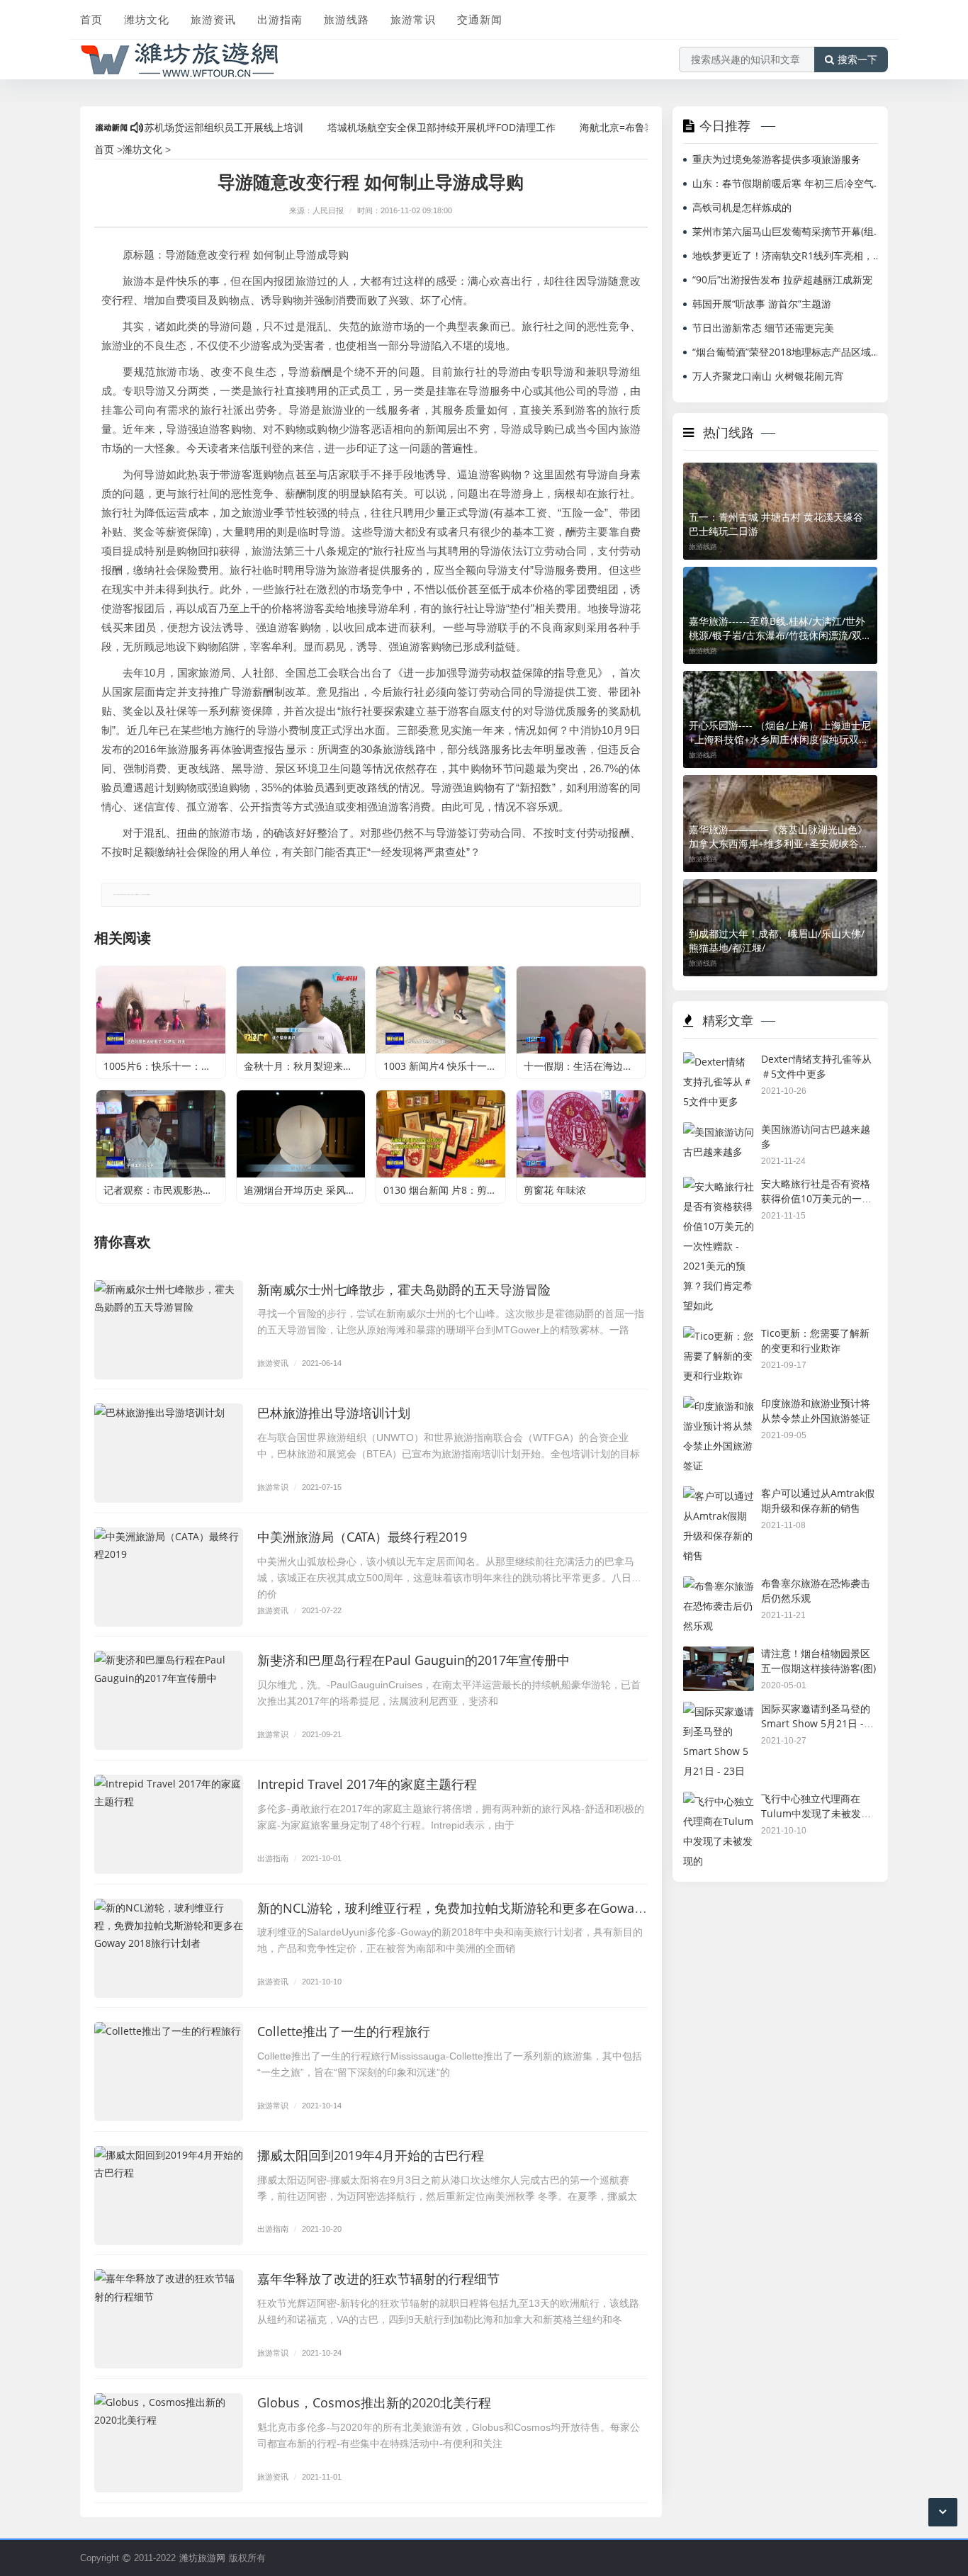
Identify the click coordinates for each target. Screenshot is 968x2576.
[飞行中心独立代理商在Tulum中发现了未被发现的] (719, 1801)
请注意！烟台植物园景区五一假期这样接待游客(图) (818, 1661)
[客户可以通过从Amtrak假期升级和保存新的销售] (719, 1496)
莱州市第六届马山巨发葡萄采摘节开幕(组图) (788, 231)
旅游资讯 (213, 19)
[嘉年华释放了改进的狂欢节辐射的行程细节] (169, 2319)
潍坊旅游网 (202, 2558)
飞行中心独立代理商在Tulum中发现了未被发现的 (816, 1813)
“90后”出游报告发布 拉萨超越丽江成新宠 (782, 279)
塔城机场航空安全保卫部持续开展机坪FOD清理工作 (391, 127)
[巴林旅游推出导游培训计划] (169, 1453)
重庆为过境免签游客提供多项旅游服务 (777, 159)
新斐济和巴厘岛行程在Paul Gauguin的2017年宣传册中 (413, 1660)
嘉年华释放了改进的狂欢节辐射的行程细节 (378, 2278)
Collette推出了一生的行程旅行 (344, 2031)
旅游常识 (413, 19)
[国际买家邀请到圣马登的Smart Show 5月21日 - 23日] (719, 1711)
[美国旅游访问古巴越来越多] (719, 1132)
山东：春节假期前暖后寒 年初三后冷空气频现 (788, 183)
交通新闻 (480, 19)
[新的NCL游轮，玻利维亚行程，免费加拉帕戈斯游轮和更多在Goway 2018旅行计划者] (169, 1948)
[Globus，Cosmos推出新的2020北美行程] (169, 2443)
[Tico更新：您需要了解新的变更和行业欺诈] (719, 1336)
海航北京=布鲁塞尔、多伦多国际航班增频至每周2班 (644, 127)
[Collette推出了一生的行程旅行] (169, 2072)
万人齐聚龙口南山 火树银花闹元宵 (768, 376)
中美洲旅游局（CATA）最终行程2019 (362, 1537)
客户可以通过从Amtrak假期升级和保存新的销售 (818, 1501)
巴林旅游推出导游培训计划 (334, 1413)
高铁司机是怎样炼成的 (742, 207)
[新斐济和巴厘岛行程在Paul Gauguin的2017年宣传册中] (169, 1700)
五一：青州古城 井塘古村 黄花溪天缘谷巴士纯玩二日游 (776, 524)
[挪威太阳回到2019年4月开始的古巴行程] (169, 2196)
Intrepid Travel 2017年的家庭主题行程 (367, 1784)
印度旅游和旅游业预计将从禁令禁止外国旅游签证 (816, 1411)
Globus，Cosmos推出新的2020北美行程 (374, 2402)
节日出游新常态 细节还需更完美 (763, 328)
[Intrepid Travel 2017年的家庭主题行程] (169, 1824)
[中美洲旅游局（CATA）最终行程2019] (169, 1577)
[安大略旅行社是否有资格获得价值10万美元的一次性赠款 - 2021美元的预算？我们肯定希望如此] (719, 1186)
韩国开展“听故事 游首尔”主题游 (762, 304)
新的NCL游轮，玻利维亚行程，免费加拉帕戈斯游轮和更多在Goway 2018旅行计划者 (497, 1908)
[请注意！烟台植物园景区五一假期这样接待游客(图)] (719, 1656)
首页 (91, 19)
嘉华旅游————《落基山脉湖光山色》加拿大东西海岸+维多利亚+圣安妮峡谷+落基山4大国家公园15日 (778, 837)
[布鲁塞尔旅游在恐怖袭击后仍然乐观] (719, 1586)
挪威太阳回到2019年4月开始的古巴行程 (371, 2155)
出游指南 (280, 19)
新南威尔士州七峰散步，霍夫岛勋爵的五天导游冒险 (404, 1289)
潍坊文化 (147, 19)
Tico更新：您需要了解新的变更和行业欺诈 (815, 1340)
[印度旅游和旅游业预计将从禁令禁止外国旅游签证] (719, 1406)
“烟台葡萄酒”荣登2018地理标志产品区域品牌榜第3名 (788, 352)
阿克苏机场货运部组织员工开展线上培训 (164, 127)
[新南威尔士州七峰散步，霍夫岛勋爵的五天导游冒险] (169, 1330)
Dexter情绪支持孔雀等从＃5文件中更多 (816, 1066)
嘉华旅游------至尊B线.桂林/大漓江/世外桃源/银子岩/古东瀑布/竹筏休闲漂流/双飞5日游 (780, 628)
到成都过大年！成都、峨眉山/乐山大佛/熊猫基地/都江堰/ (777, 940)
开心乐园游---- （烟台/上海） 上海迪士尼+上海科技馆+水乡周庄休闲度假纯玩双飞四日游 (780, 733)
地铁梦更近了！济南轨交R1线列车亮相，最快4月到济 (788, 255)
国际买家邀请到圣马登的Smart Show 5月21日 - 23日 (816, 1723)
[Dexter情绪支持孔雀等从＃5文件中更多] (719, 1062)
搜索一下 (857, 60)
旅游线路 (347, 19)
